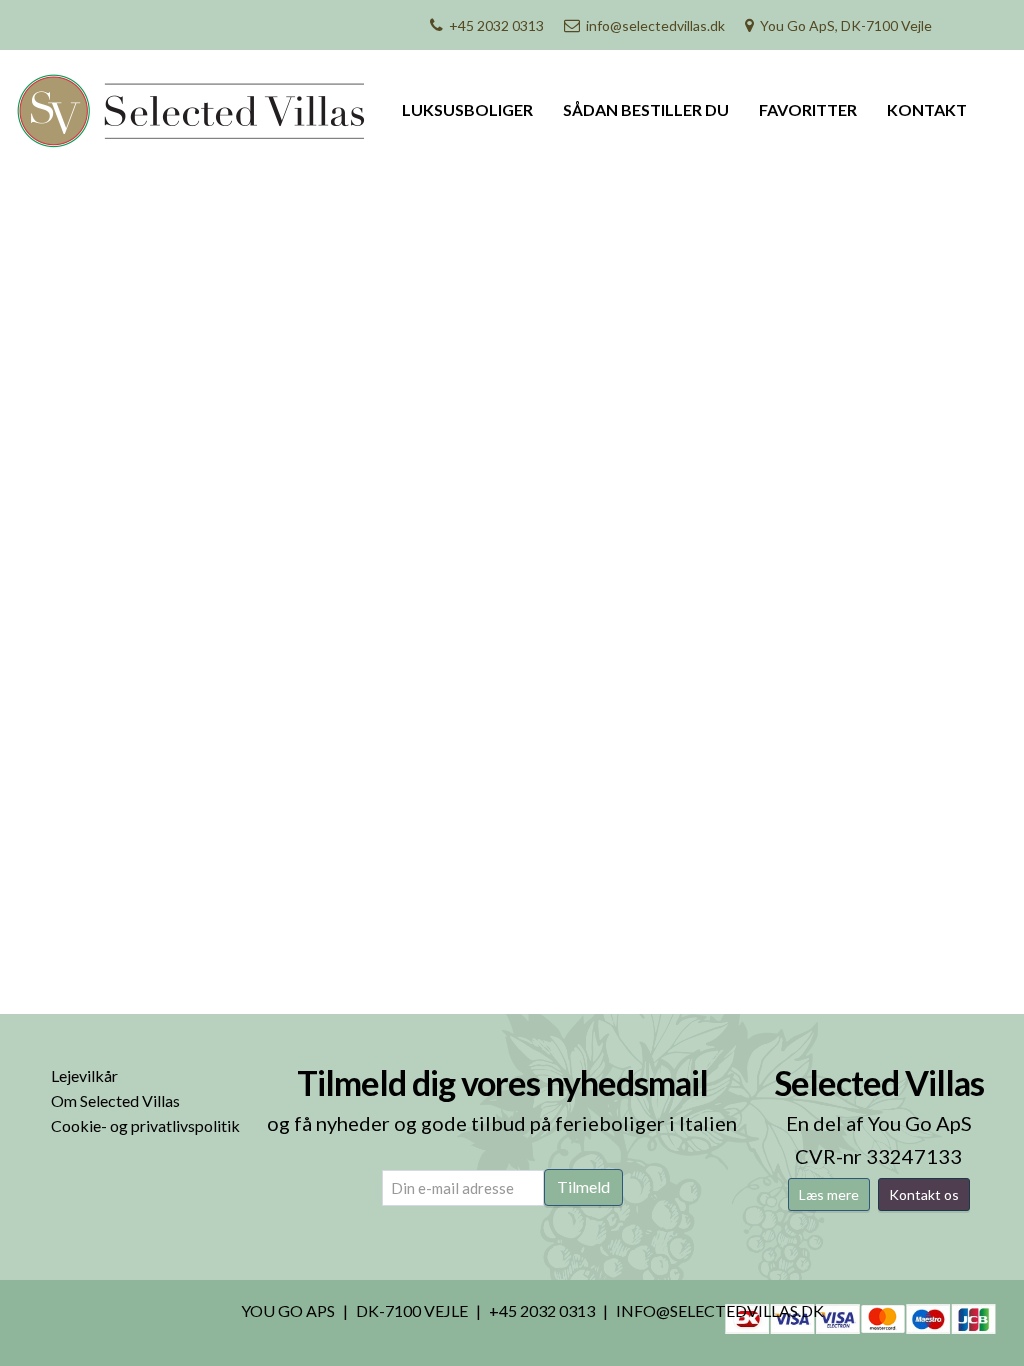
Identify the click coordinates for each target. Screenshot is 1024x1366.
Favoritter (808, 109)
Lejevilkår (84, 1075)
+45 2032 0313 (496, 25)
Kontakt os (924, 1194)
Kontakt (927, 109)
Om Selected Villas (115, 1100)
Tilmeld (583, 1186)
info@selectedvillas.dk (655, 25)
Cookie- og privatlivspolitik (145, 1125)
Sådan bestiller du (646, 109)
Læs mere (829, 1194)
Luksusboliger (467, 109)
